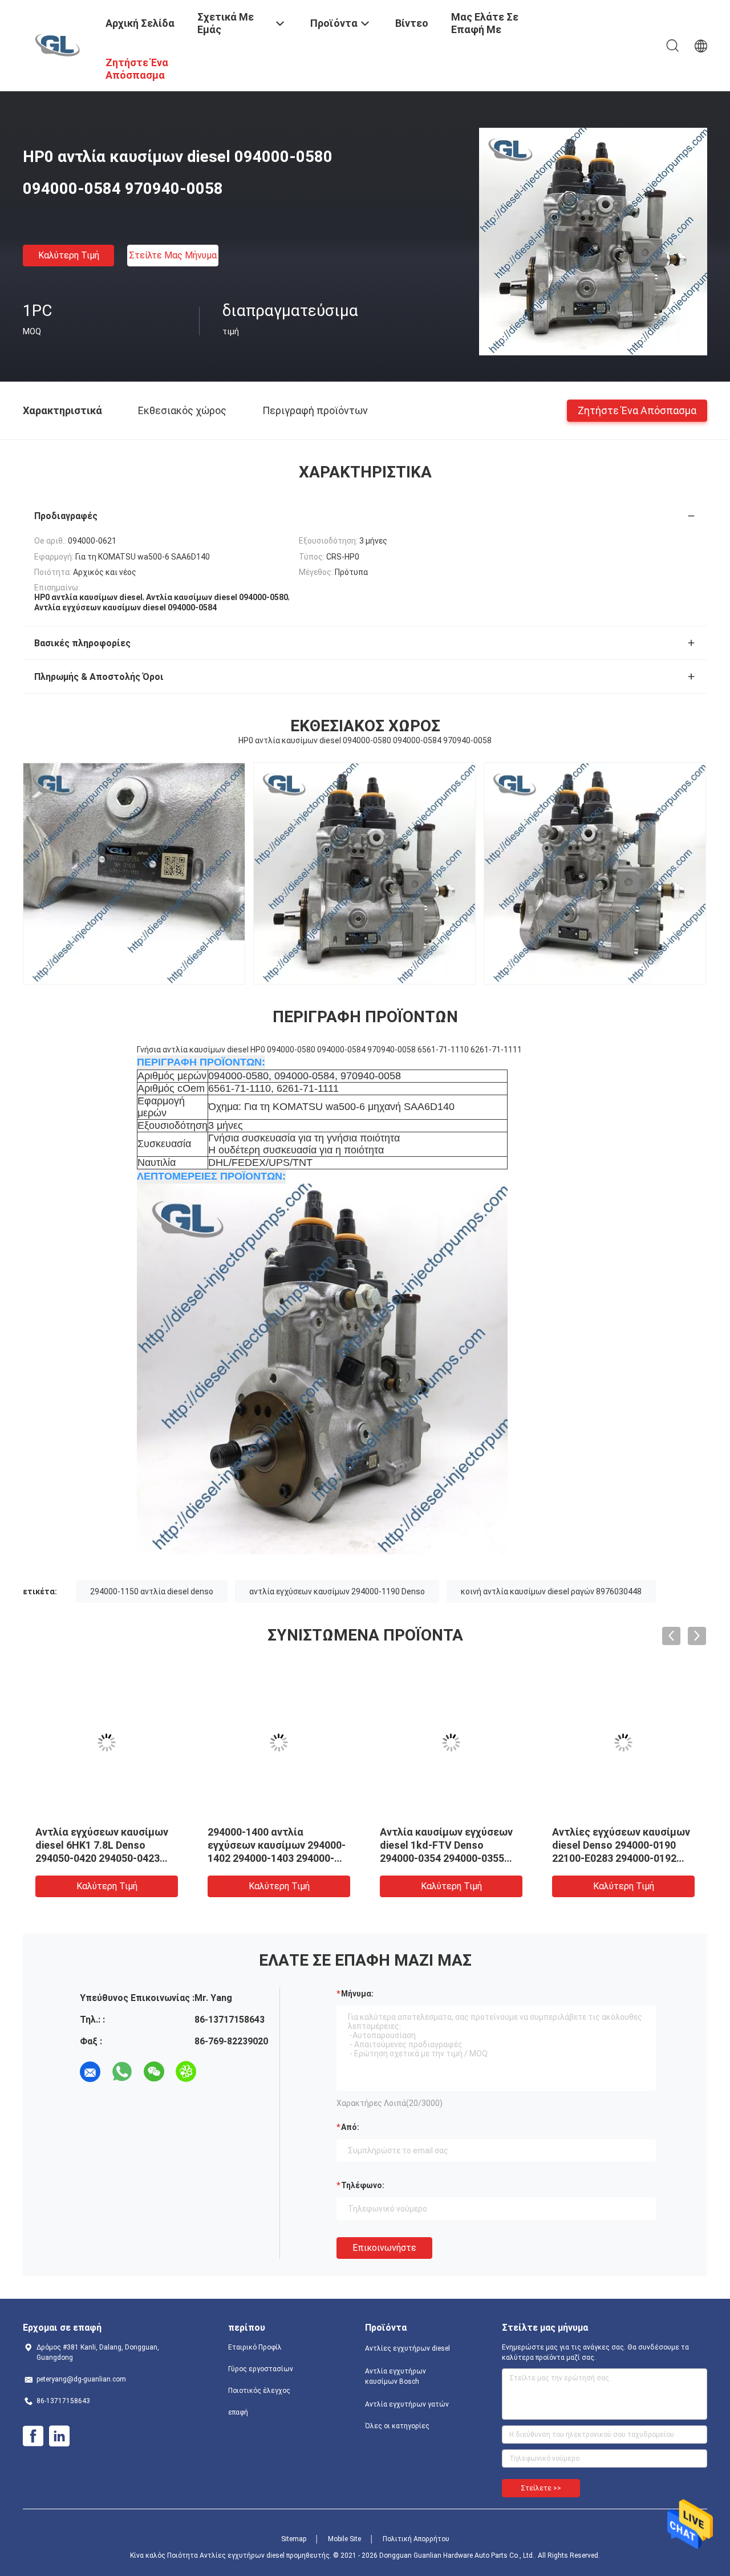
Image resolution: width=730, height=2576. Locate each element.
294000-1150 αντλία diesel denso (152, 1591)
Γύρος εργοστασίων (261, 2369)
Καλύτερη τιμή (69, 255)
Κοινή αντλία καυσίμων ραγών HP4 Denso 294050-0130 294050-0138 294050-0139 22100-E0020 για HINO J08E (101, 1858)
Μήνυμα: (357, 1994)
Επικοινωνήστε (384, 2248)
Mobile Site (344, 2539)
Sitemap (294, 2539)
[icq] (186, 2072)
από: (350, 2127)
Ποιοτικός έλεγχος (259, 2391)
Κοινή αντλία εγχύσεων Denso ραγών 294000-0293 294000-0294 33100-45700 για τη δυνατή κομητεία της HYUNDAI (623, 1858)
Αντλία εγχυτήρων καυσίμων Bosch (396, 2376)
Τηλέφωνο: (363, 2185)
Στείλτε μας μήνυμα (173, 255)
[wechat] (154, 2072)
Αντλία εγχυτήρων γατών (407, 2404)
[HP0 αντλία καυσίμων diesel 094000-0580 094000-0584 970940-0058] (593, 241)
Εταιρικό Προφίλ (255, 2347)
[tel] (218, 2072)
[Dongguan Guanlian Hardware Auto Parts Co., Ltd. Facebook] (33, 2436)
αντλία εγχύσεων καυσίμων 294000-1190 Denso (337, 1591)
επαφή (238, 2412)
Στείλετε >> (541, 2488)
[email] (90, 2072)
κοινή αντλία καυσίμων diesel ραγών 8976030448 (551, 1591)
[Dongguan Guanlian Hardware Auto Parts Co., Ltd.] (57, 44)
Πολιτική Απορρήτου (416, 2539)
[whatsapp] (122, 2072)
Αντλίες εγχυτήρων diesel (407, 2348)
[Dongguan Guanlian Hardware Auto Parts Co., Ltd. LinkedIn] (59, 2436)
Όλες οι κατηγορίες (397, 2426)
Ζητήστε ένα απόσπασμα (637, 410)
